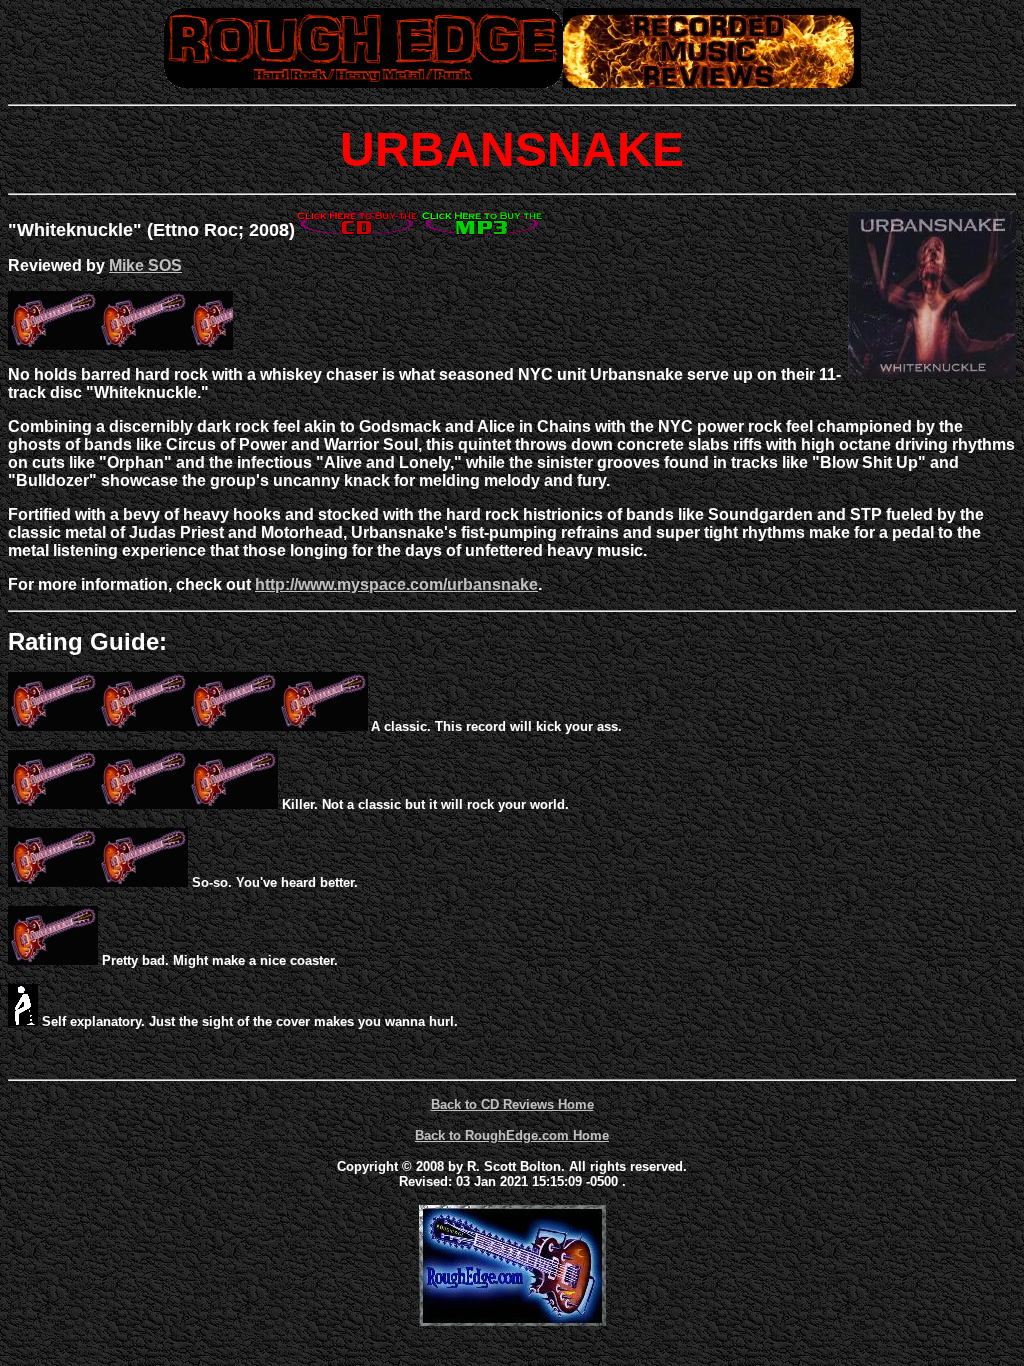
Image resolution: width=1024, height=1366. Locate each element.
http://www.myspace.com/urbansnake (396, 584)
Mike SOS (145, 265)
